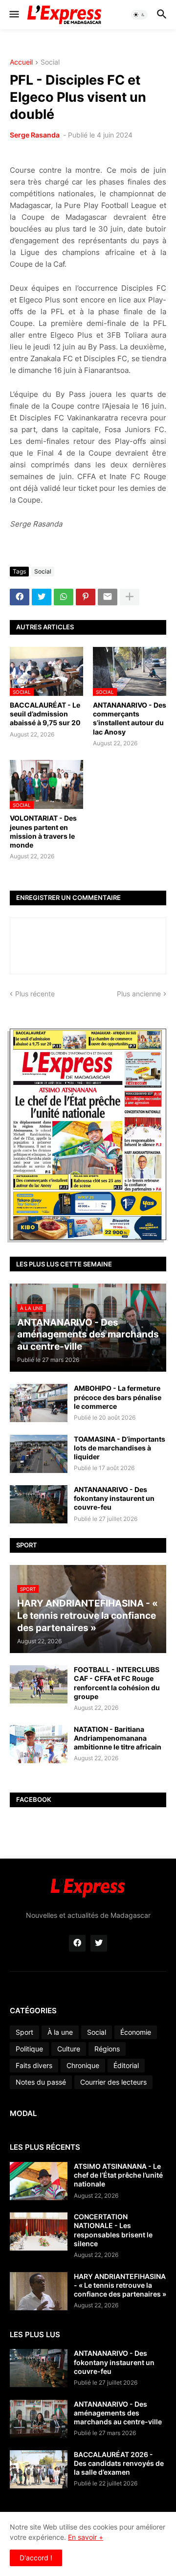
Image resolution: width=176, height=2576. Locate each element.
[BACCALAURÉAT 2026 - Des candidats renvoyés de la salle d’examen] (39, 2469)
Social (50, 62)
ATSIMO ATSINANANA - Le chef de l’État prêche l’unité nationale (118, 2175)
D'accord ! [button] (36, 2558)
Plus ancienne (139, 994)
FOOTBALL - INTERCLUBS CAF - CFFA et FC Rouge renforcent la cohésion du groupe (117, 1683)
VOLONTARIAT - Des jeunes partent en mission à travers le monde (43, 831)
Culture (69, 2049)
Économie (136, 2032)
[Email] (108, 597)
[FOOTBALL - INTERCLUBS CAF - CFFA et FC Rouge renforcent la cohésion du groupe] (39, 1684)
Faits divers (34, 2065)
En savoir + (86, 2537)
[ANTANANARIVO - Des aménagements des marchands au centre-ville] (39, 2419)
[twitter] (99, 1943)
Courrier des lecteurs (113, 2082)
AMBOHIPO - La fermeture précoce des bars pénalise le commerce (118, 1397)
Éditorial (126, 2065)
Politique (29, 2049)
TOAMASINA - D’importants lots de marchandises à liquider (120, 1448)
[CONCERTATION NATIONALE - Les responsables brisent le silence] (39, 2231)
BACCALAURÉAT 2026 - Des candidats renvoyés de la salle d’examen (119, 2463)
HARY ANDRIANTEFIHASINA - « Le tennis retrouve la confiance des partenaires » (120, 2285)
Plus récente (35, 994)
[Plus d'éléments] (130, 597)
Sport (24, 2032)
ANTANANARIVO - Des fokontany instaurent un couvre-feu (114, 1498)
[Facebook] (20, 597)
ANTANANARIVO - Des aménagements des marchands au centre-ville (118, 2413)
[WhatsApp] (64, 597)
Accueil (21, 62)
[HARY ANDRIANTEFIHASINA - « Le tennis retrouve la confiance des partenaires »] (39, 2291)
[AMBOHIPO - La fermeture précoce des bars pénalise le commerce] (39, 1403)
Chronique (83, 2065)
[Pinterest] (86, 597)
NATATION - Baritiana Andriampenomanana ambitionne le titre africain (118, 1738)
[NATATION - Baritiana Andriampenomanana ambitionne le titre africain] (39, 1744)
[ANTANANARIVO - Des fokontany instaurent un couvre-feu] (39, 1504)
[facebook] (77, 1943)
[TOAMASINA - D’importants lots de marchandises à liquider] (39, 1454)
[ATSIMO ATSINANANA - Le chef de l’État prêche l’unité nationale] (39, 2181)
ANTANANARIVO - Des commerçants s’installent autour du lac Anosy (130, 718)
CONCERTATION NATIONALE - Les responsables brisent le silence (113, 2230)
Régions (107, 2049)
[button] (13, 15)
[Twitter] (42, 597)
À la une (60, 2032)
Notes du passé (41, 2082)
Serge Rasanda (35, 135)
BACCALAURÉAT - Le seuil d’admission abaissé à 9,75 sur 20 (45, 714)
